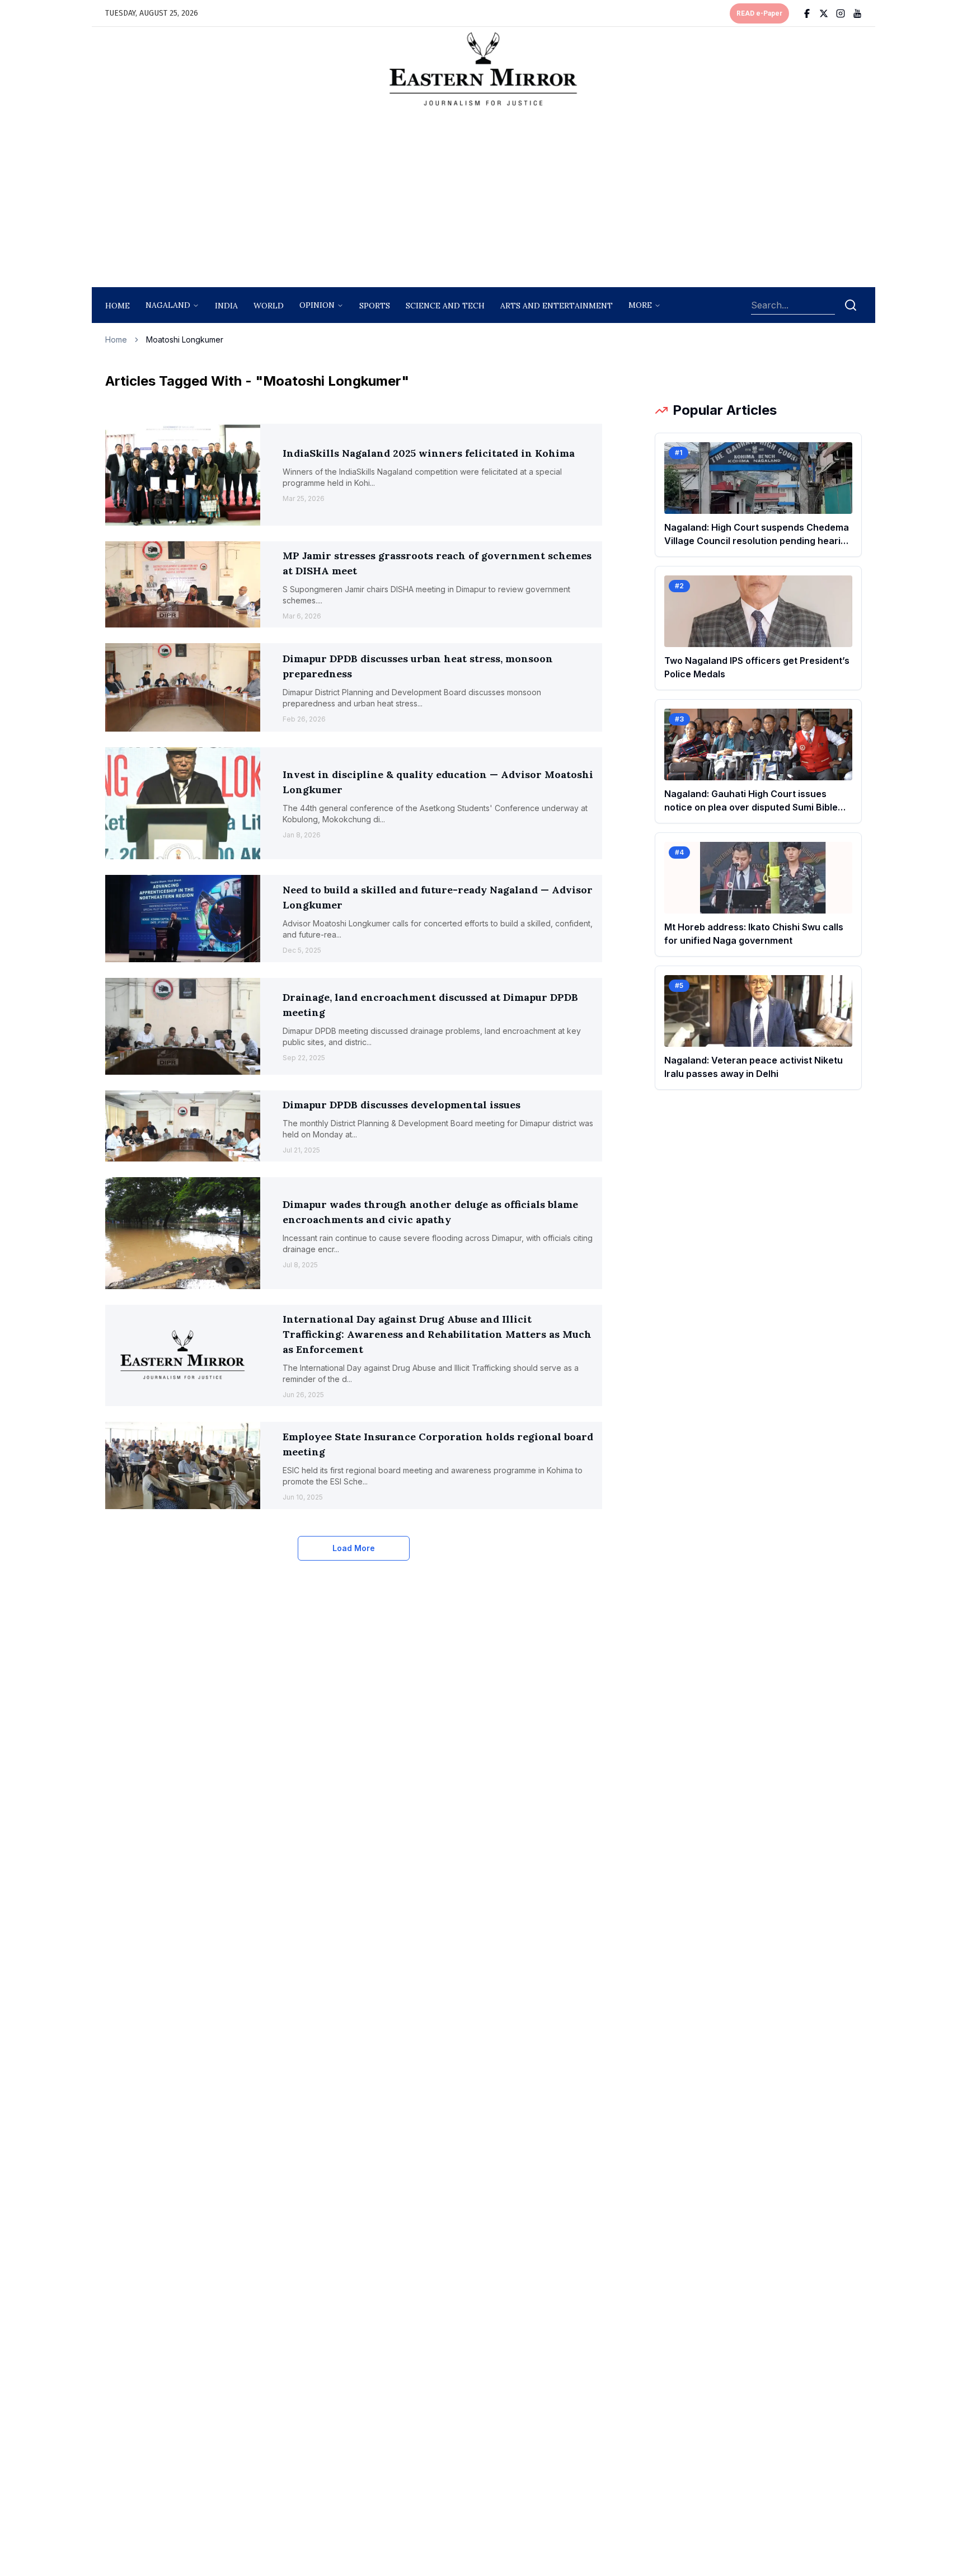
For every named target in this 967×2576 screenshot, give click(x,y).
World (269, 306)
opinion (317, 305)
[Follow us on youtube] (857, 13)
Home (118, 306)
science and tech (445, 306)
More (640, 305)
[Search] (851, 305)
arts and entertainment (557, 306)
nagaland (168, 305)
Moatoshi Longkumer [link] (185, 339)
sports (375, 306)
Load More (354, 1548)
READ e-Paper (759, 13)
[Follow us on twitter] (824, 13)
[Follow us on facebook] (807, 13)
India (226, 306)
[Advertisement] (483, 200)
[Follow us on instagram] (841, 13)
